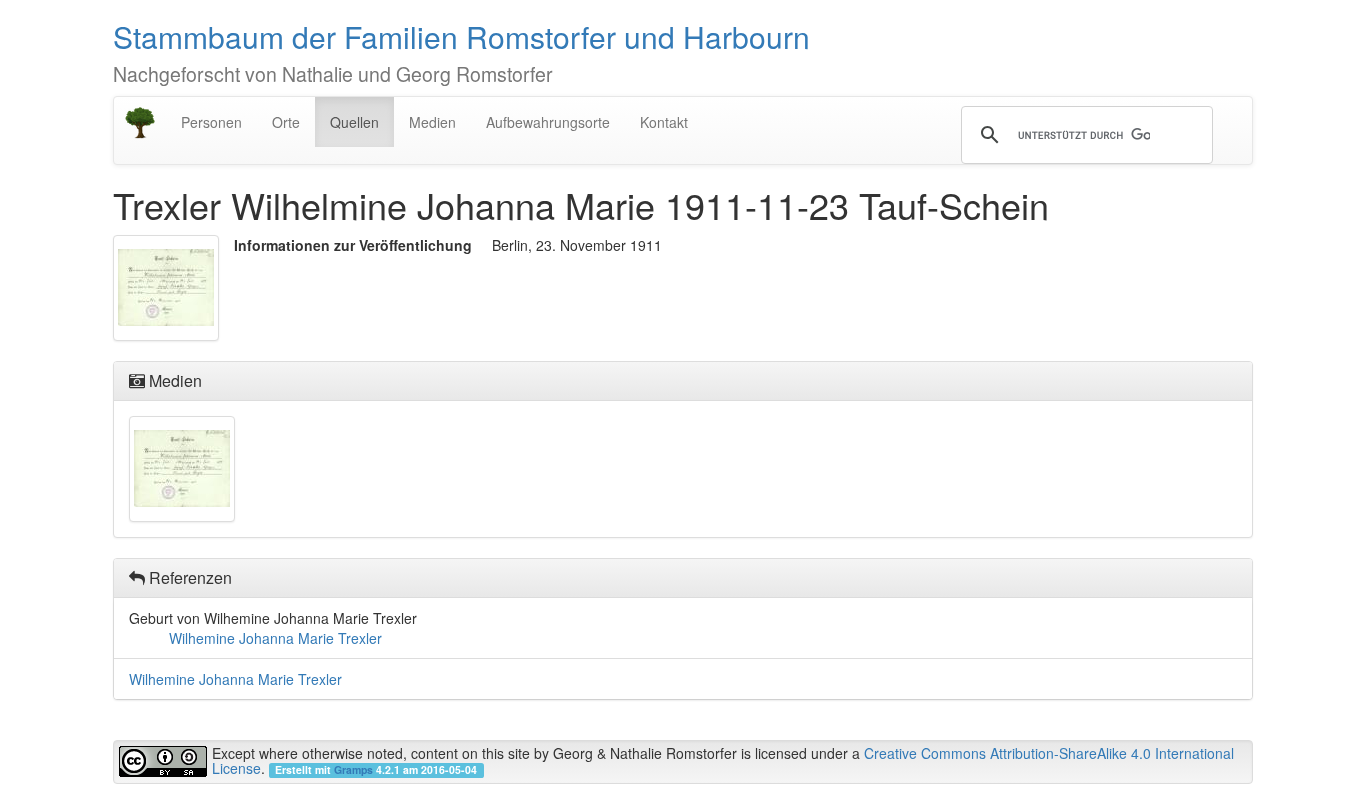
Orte (286, 122)
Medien (432, 122)
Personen (211, 122)
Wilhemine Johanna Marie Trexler (275, 638)
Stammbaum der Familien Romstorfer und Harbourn (461, 36)
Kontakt (664, 122)
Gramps (353, 769)
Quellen (354, 122)
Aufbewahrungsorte (548, 122)
